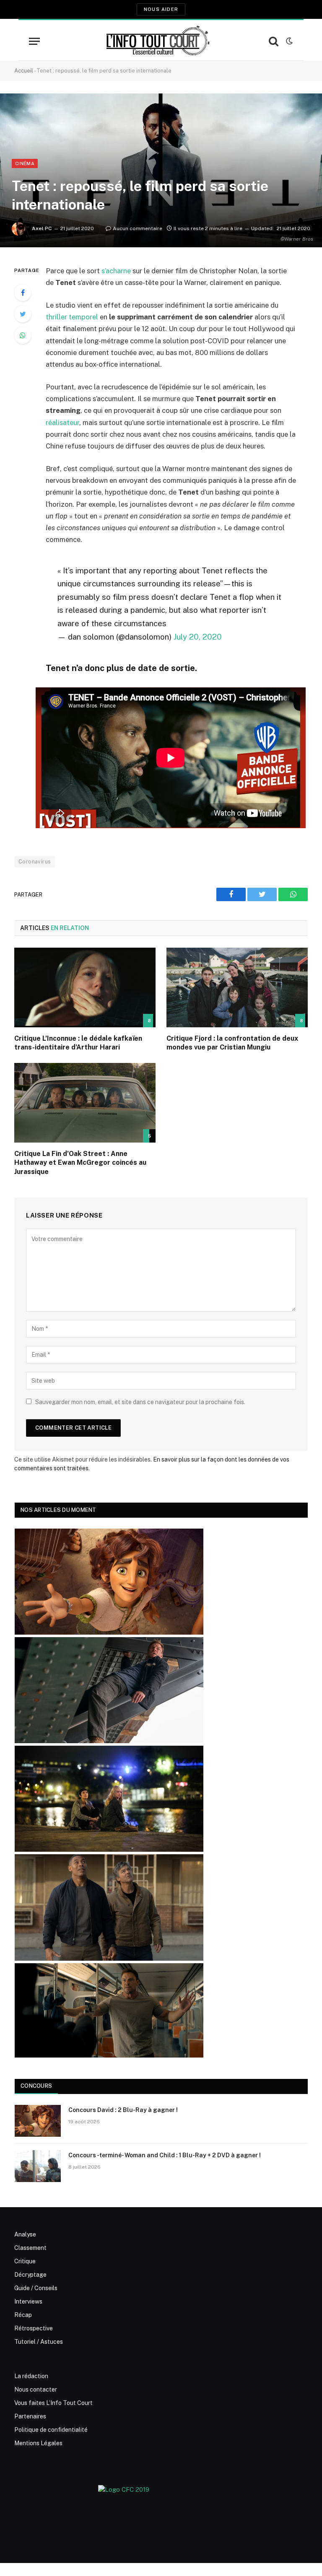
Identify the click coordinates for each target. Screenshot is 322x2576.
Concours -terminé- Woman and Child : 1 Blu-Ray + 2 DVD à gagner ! (165, 2155)
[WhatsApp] (23, 335)
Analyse (25, 2234)
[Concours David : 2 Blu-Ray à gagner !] (38, 2121)
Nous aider (161, 9)
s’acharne (116, 271)
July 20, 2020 (198, 637)
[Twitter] (23, 314)
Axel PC (42, 228)
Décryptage (30, 2275)
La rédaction (31, 2376)
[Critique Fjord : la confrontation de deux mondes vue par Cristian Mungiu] (237, 987)
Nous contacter (36, 2389)
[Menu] (34, 41)
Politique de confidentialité (51, 2430)
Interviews (28, 2301)
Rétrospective (34, 2328)
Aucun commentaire (138, 228)
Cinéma (25, 163)
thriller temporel (72, 317)
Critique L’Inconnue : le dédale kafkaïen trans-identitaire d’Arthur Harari (78, 1043)
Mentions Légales (38, 2443)
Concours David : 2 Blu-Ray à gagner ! (123, 2110)
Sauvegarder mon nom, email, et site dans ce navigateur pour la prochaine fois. (140, 1402)
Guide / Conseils (36, 2288)
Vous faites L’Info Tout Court (53, 2403)
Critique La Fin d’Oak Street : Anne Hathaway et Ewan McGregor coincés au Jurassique (80, 1163)
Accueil (24, 71)
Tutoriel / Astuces (39, 2342)
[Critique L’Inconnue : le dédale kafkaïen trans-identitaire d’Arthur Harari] (85, 987)
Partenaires (30, 2416)
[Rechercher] (274, 41)
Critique (25, 2261)
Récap (23, 2315)
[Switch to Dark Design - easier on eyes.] (288, 41)
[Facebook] (23, 293)
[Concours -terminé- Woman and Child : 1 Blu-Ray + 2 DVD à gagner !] (38, 2166)
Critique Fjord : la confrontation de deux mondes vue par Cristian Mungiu (232, 1043)
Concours (36, 2086)
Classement (30, 2248)
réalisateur (62, 422)
